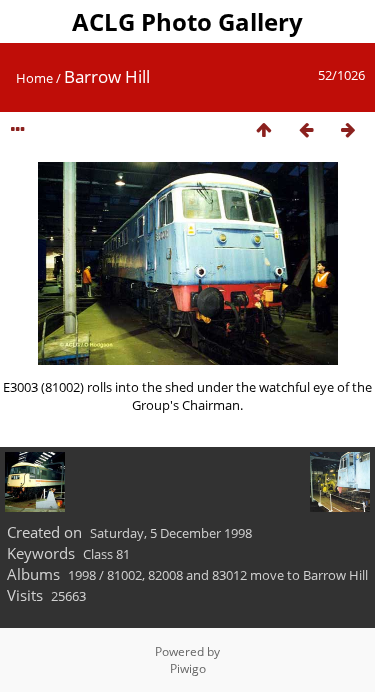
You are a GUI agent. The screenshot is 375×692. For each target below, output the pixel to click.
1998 (82, 575)
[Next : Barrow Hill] (348, 130)
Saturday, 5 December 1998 (171, 533)
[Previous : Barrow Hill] (306, 130)
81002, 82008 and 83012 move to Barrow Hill (237, 575)
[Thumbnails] (264, 130)
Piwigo (188, 668)
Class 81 (106, 554)
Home (34, 78)
